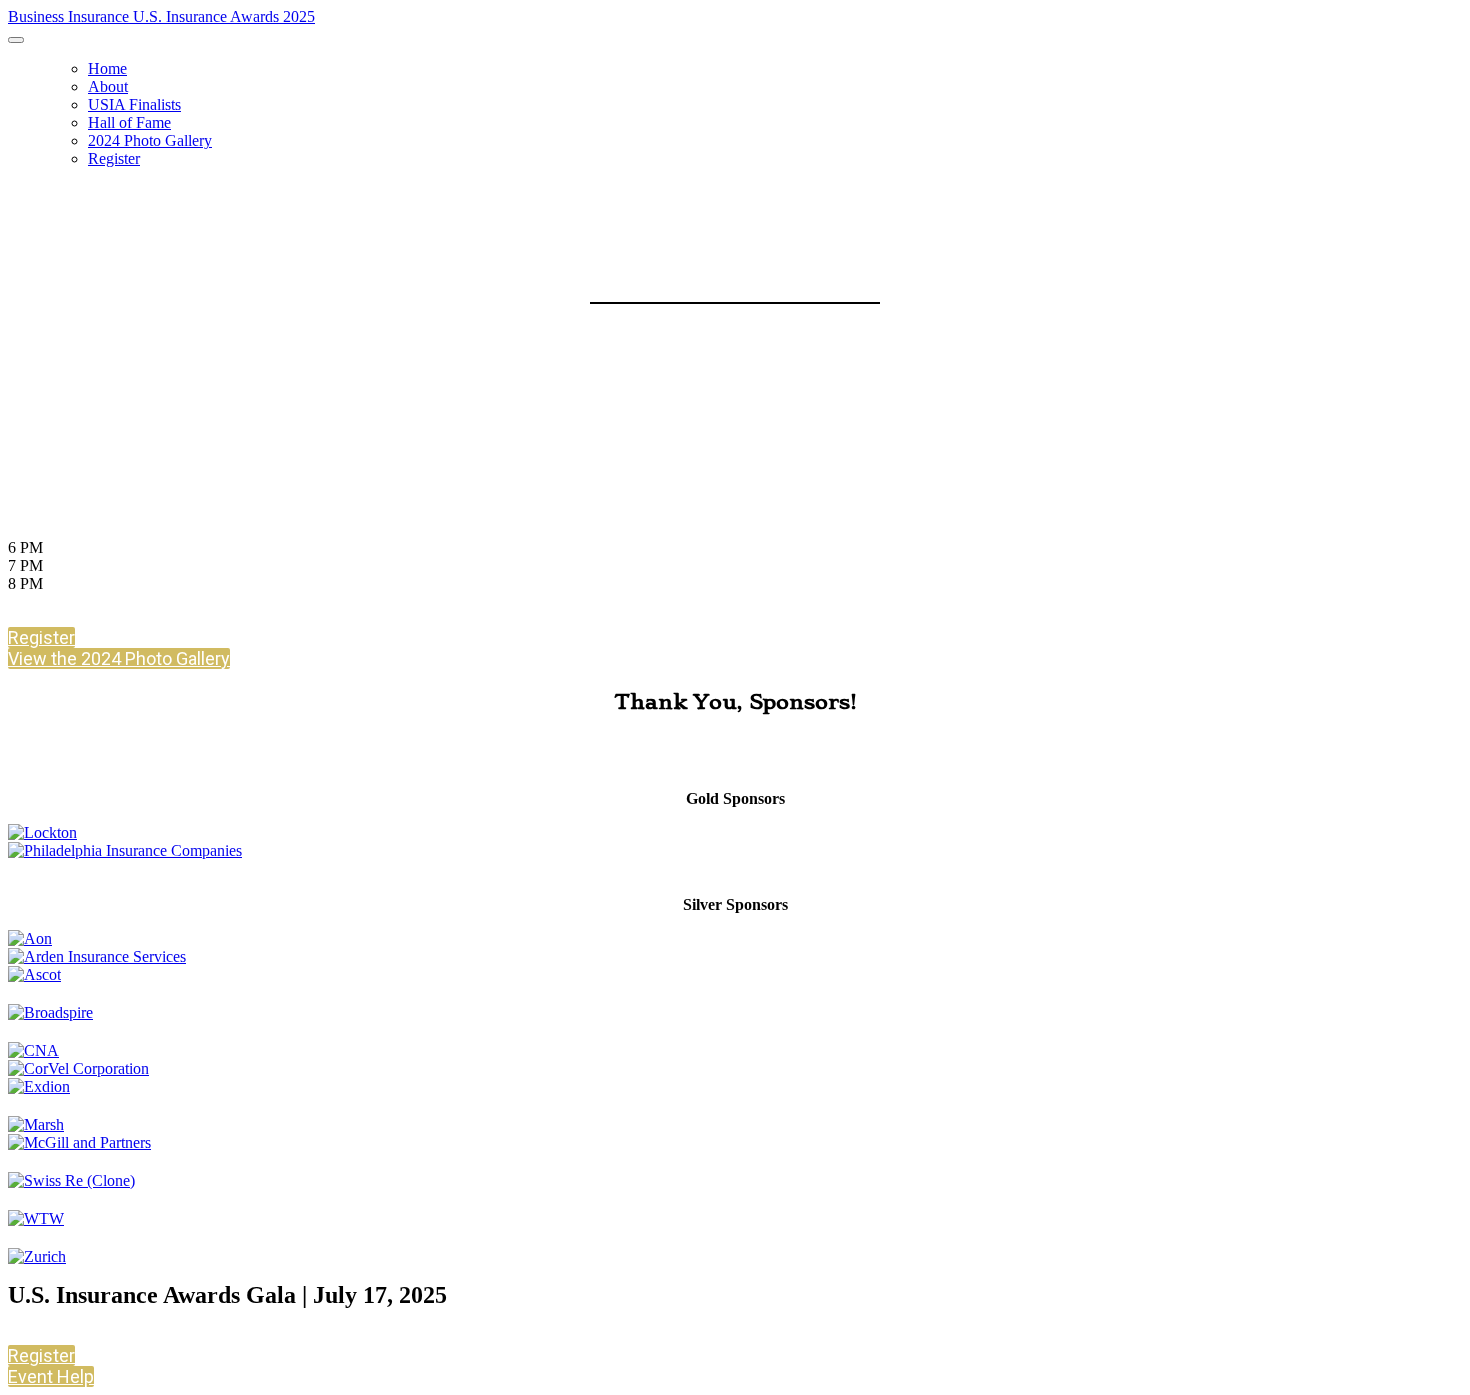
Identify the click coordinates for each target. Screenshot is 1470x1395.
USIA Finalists (134, 104)
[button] (41, 637)
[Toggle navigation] (16, 40)
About (108, 86)
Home (107, 68)
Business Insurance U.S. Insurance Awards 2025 (161, 16)
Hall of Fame (129, 122)
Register (114, 158)
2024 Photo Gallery (150, 140)
